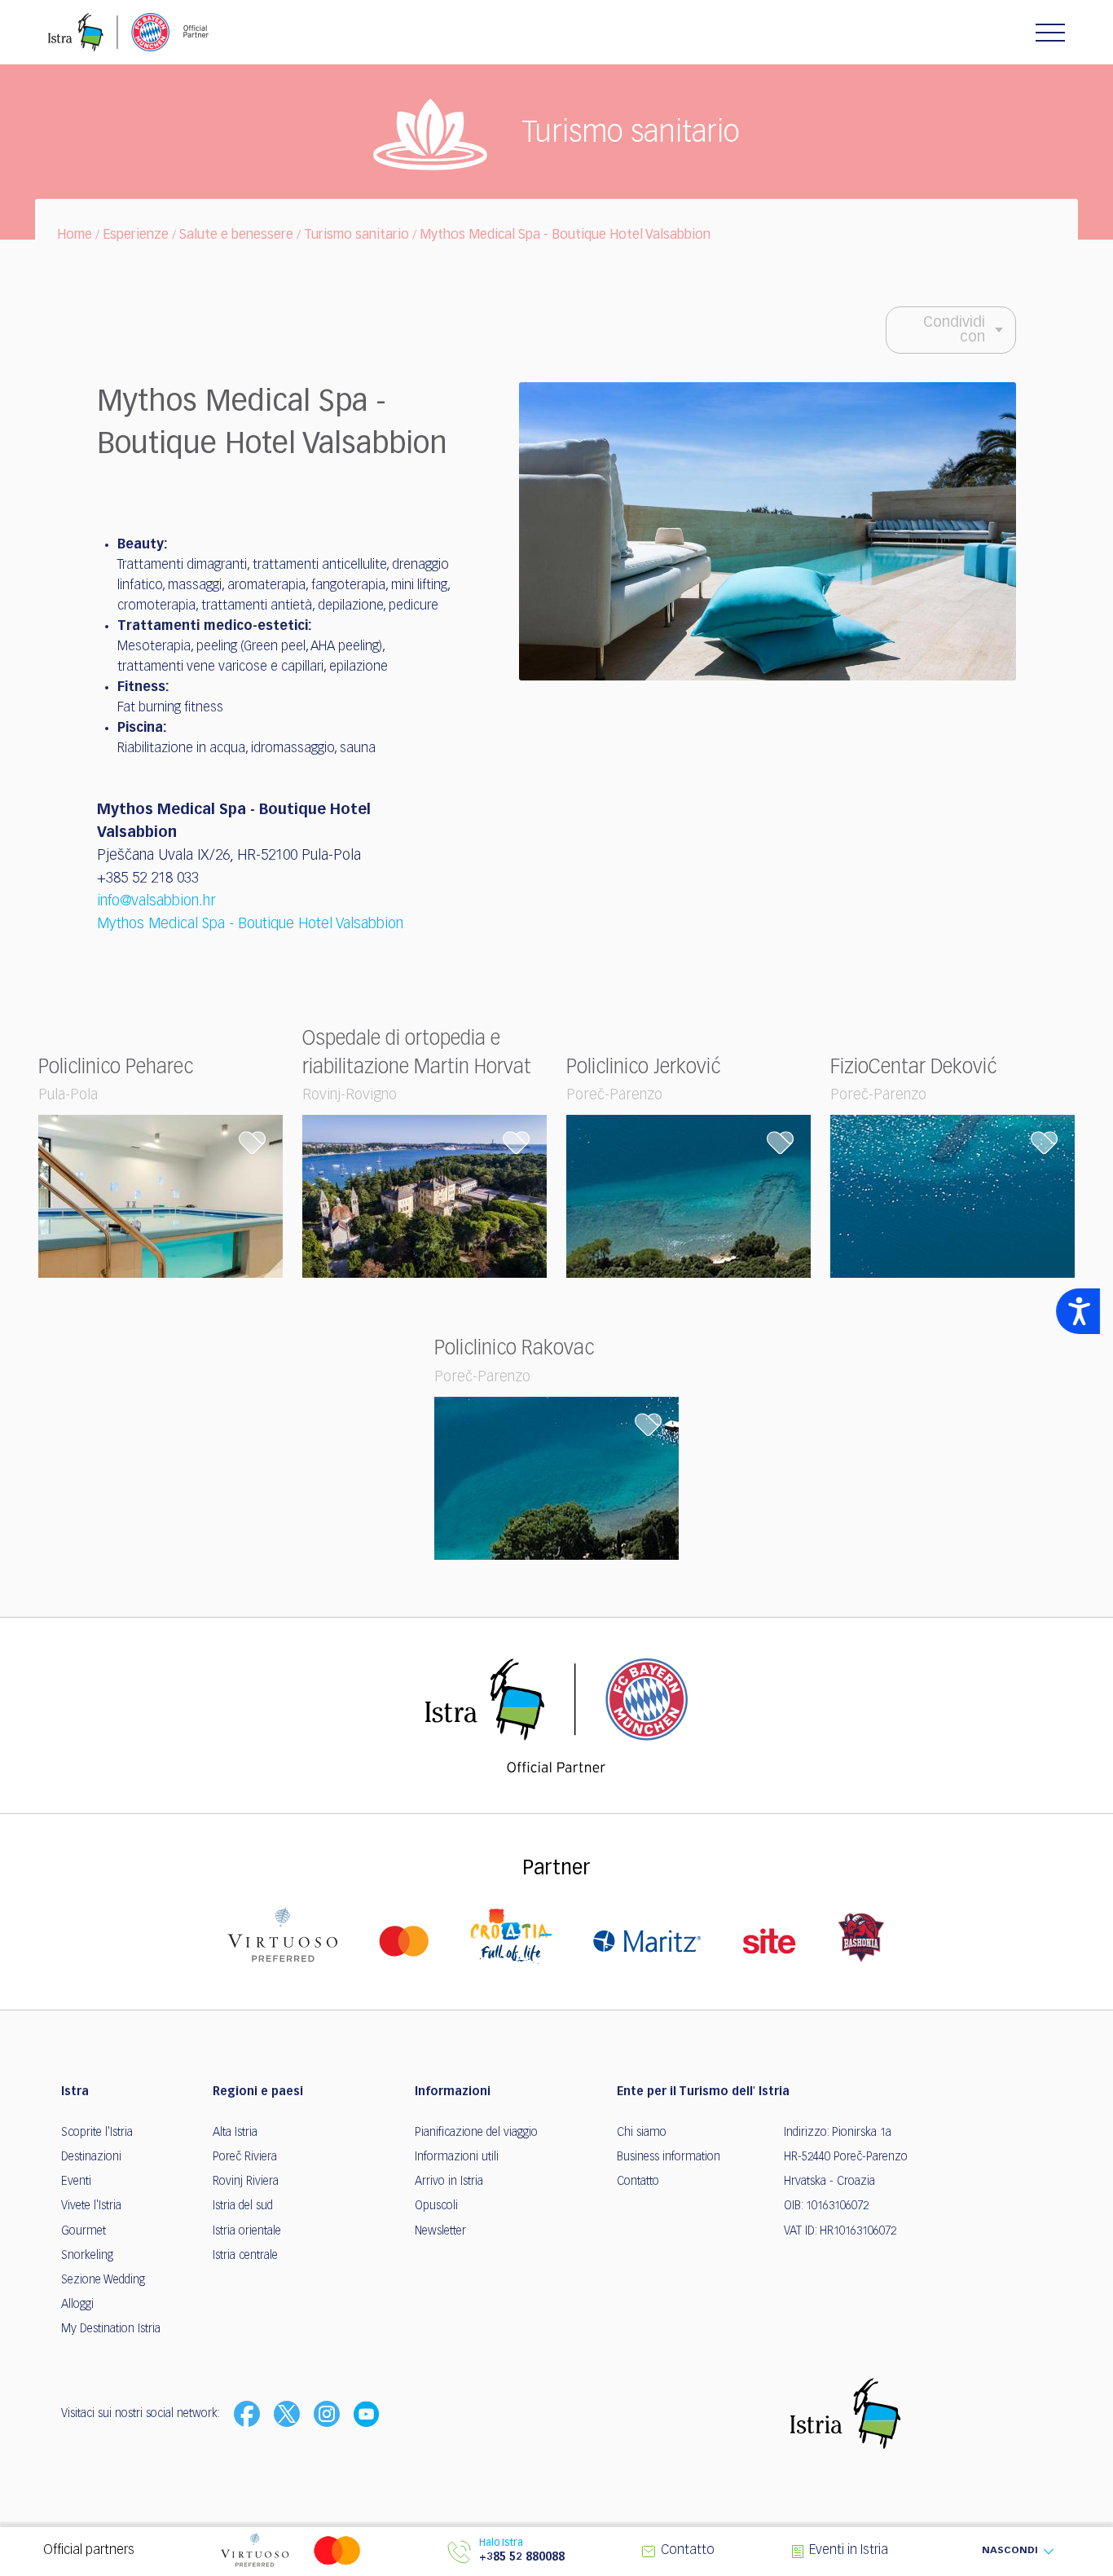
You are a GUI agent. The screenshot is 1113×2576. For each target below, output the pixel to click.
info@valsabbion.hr (156, 901)
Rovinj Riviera (246, 2182)
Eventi (76, 2182)
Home (75, 236)
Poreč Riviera (245, 2157)
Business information (669, 2157)
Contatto (638, 2182)
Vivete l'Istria (91, 2206)
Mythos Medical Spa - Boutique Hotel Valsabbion (565, 236)
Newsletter (440, 2231)
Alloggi (77, 2305)
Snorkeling (87, 2256)
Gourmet (84, 2231)
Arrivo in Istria (449, 2182)
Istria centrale (245, 2256)
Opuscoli (436, 2206)
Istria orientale (247, 2231)
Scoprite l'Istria (97, 2133)
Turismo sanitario (356, 236)
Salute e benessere (236, 236)
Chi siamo (642, 2133)
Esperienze (136, 236)
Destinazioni (91, 2157)
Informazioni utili (457, 2157)
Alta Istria (235, 2133)
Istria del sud (243, 2206)
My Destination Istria (111, 2329)
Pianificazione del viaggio (476, 2133)
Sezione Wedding (103, 2280)
